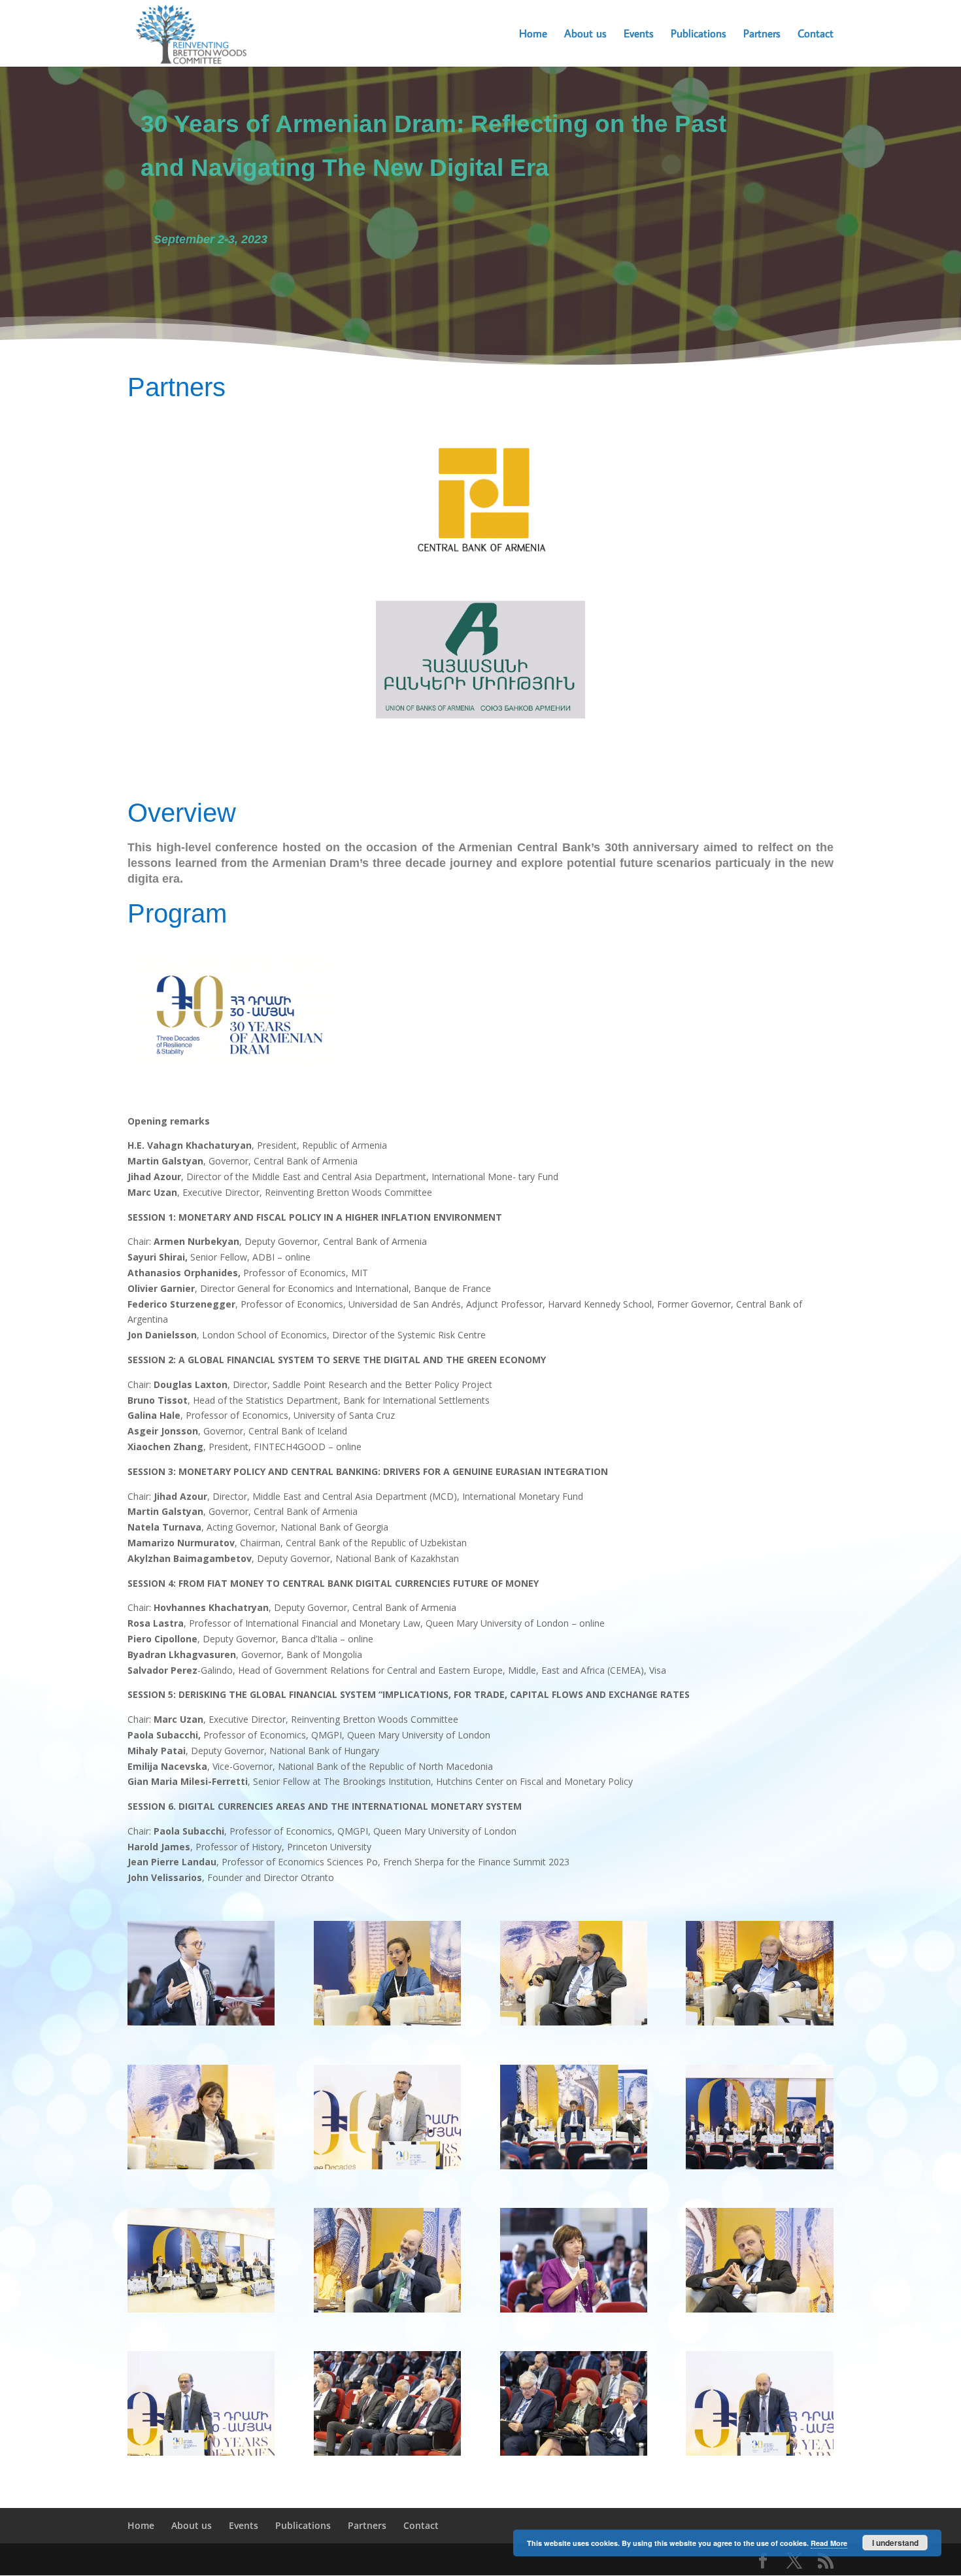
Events (639, 35)
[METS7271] (201, 2312)
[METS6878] (759, 2455)
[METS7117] (201, 2455)
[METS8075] (759, 2169)
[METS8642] (759, 2025)
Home (533, 35)
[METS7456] (574, 2312)
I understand (895, 2543)
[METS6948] (387, 2455)
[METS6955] (574, 2455)
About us (585, 35)
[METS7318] (387, 2312)
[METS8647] (574, 2025)
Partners (762, 35)
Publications (699, 35)
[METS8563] (201, 2169)
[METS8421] (574, 2169)
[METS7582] (387, 2025)
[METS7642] (201, 2025)
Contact (816, 35)
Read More (829, 2543)
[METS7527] (759, 2312)
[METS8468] (387, 2169)
